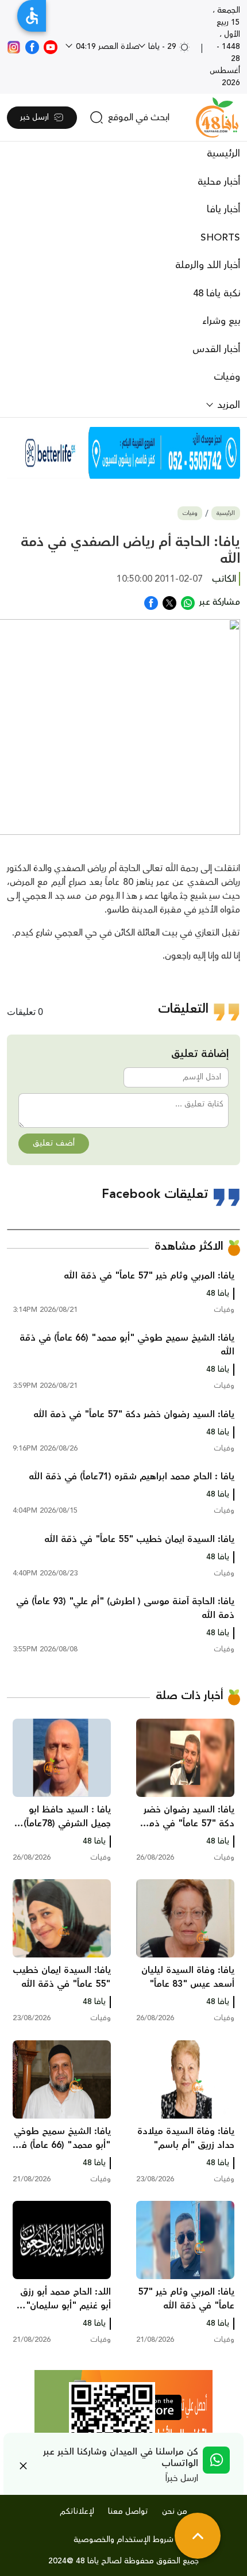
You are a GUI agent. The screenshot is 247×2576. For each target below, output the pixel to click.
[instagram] (14, 47)
